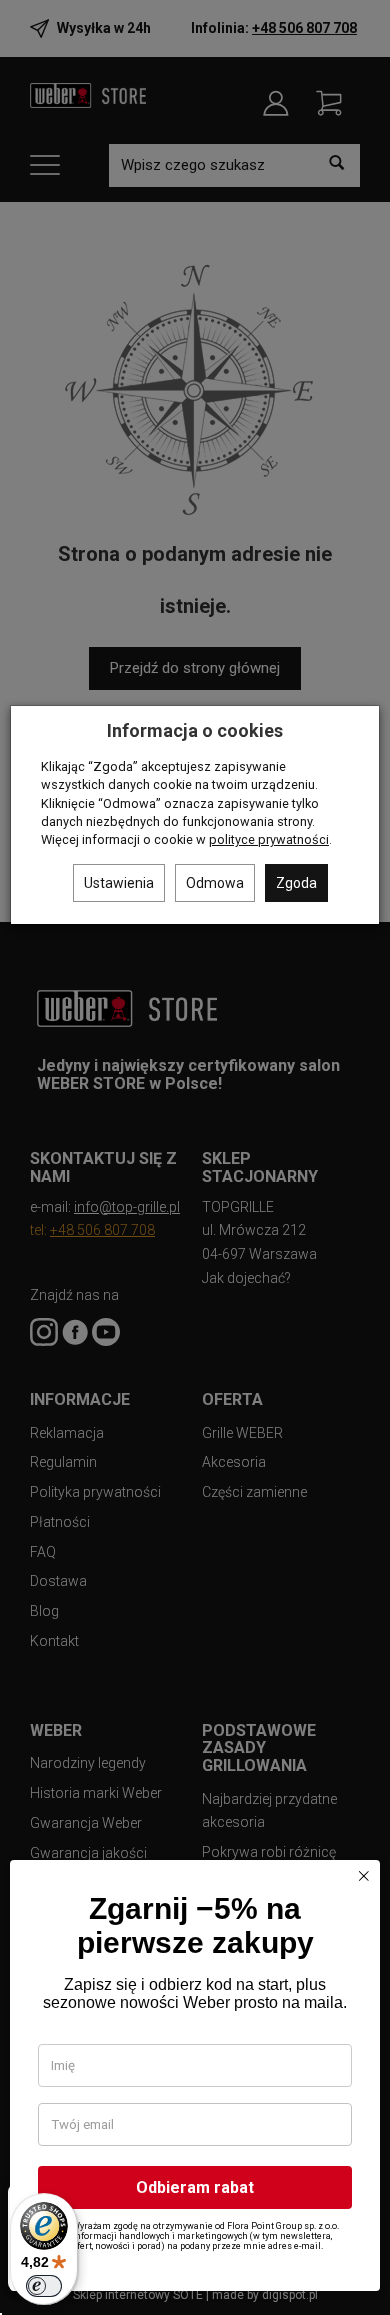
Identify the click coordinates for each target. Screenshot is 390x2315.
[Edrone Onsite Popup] (195, 1157)
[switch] (44, 2286)
